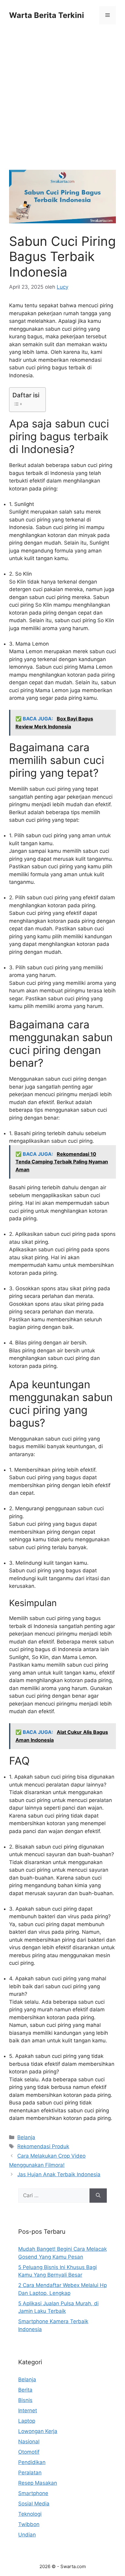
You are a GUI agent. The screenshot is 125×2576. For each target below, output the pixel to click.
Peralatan (30, 2473)
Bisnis (25, 2400)
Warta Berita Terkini (47, 15)
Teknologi (30, 2514)
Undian (27, 2535)
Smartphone (33, 2493)
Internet (28, 2410)
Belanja (26, 2137)
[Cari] (98, 2196)
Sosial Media (34, 2504)
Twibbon (29, 2524)
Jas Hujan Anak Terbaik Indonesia (59, 2174)
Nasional (29, 2442)
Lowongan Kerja (38, 2431)
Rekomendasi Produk (43, 2146)
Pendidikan (32, 2462)
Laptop (27, 2421)
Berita (25, 2390)
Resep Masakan (38, 2483)
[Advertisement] (62, 105)
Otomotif (29, 2452)
